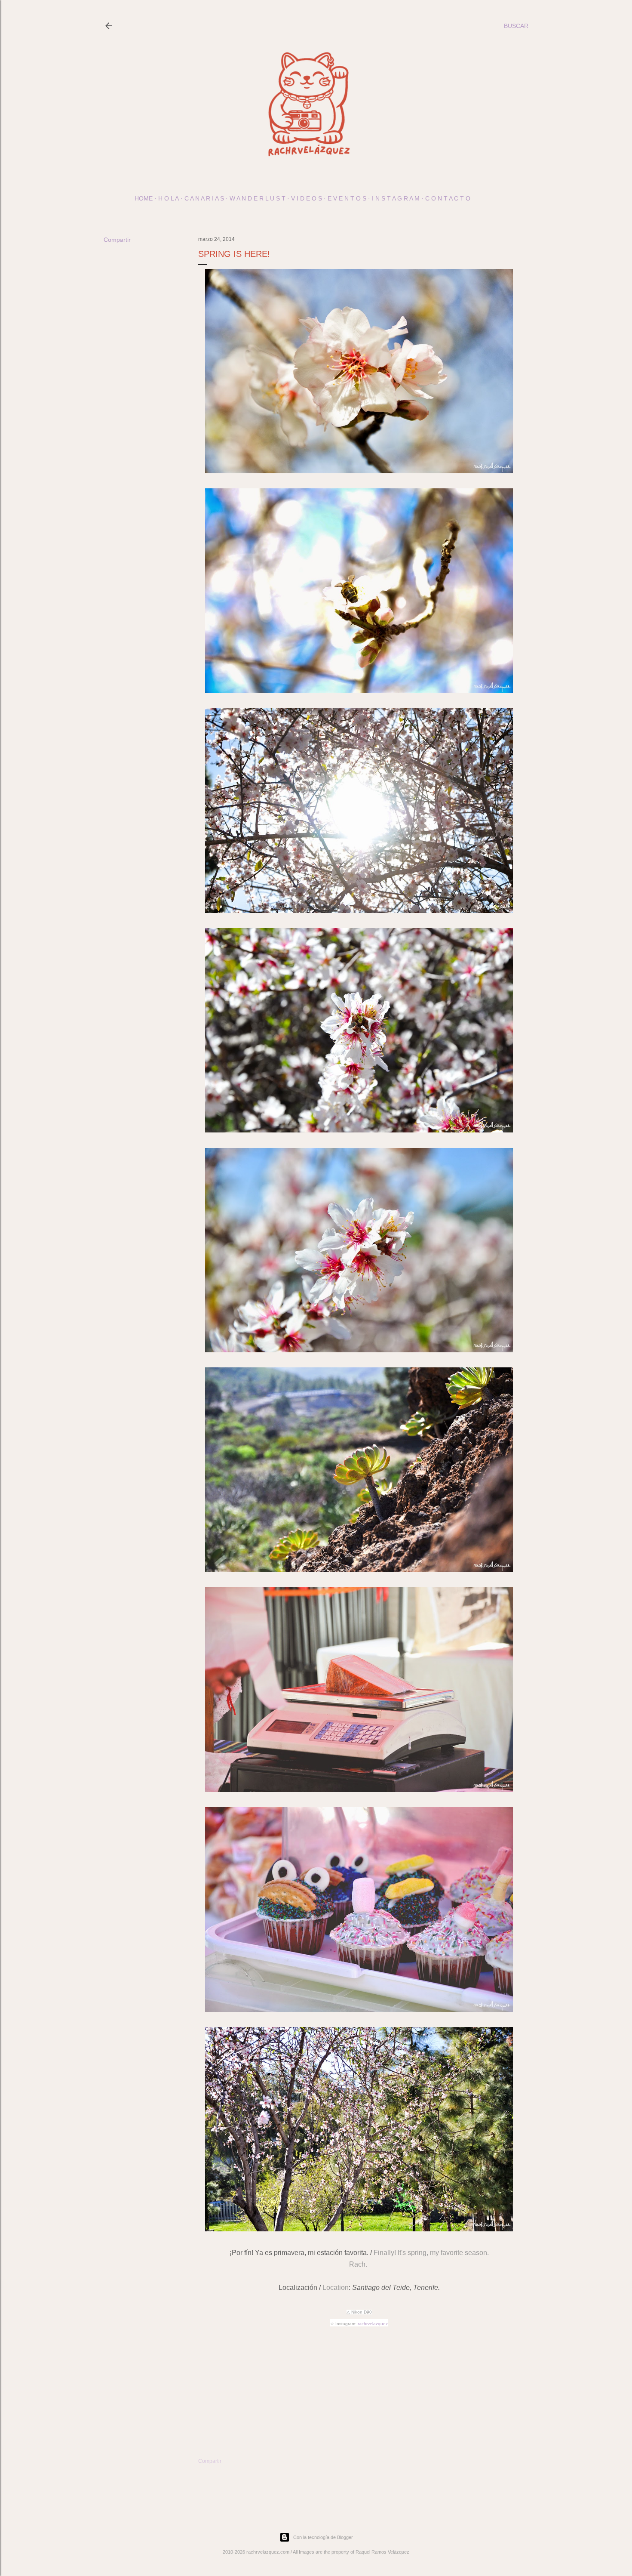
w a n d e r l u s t (258, 198)
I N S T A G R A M (396, 198)
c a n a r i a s (204, 198)
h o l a (169, 198)
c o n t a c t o (448, 198)
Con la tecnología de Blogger (323, 2537)
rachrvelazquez (373, 2324)
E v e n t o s (347, 198)
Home (144, 198)
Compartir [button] (117, 240)
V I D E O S (307, 198)
